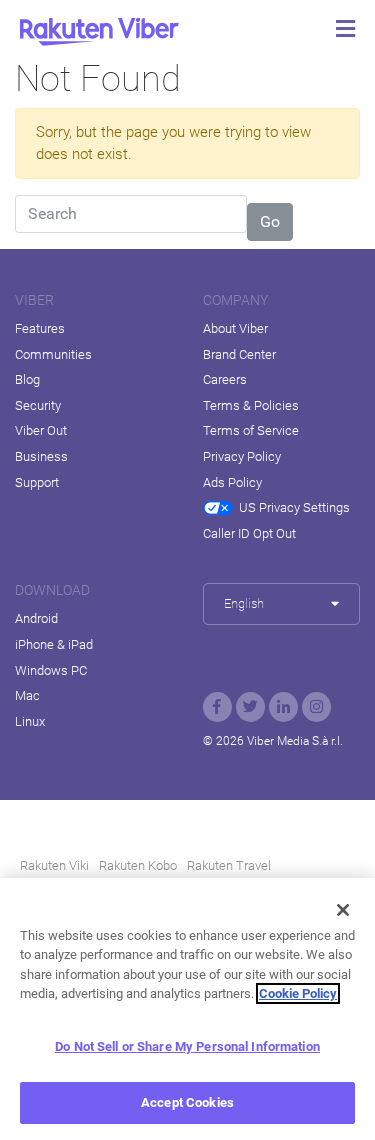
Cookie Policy (298, 993)
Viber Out (41, 430)
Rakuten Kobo (138, 865)
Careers (225, 379)
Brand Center (239, 354)
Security (38, 405)
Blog (27, 379)
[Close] (343, 910)
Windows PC (51, 670)
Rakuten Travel (229, 865)
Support (37, 482)
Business (41, 456)
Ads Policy (232, 482)
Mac (27, 695)
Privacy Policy (242, 456)
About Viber (235, 328)
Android (36, 618)
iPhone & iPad (54, 644)
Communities (53, 354)
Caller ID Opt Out (249, 533)
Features (40, 328)
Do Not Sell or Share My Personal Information (187, 1046)
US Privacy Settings (294, 507)
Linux (30, 721)
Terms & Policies (251, 405)
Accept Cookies (187, 1102)
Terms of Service (251, 430)
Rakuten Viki (54, 865)
